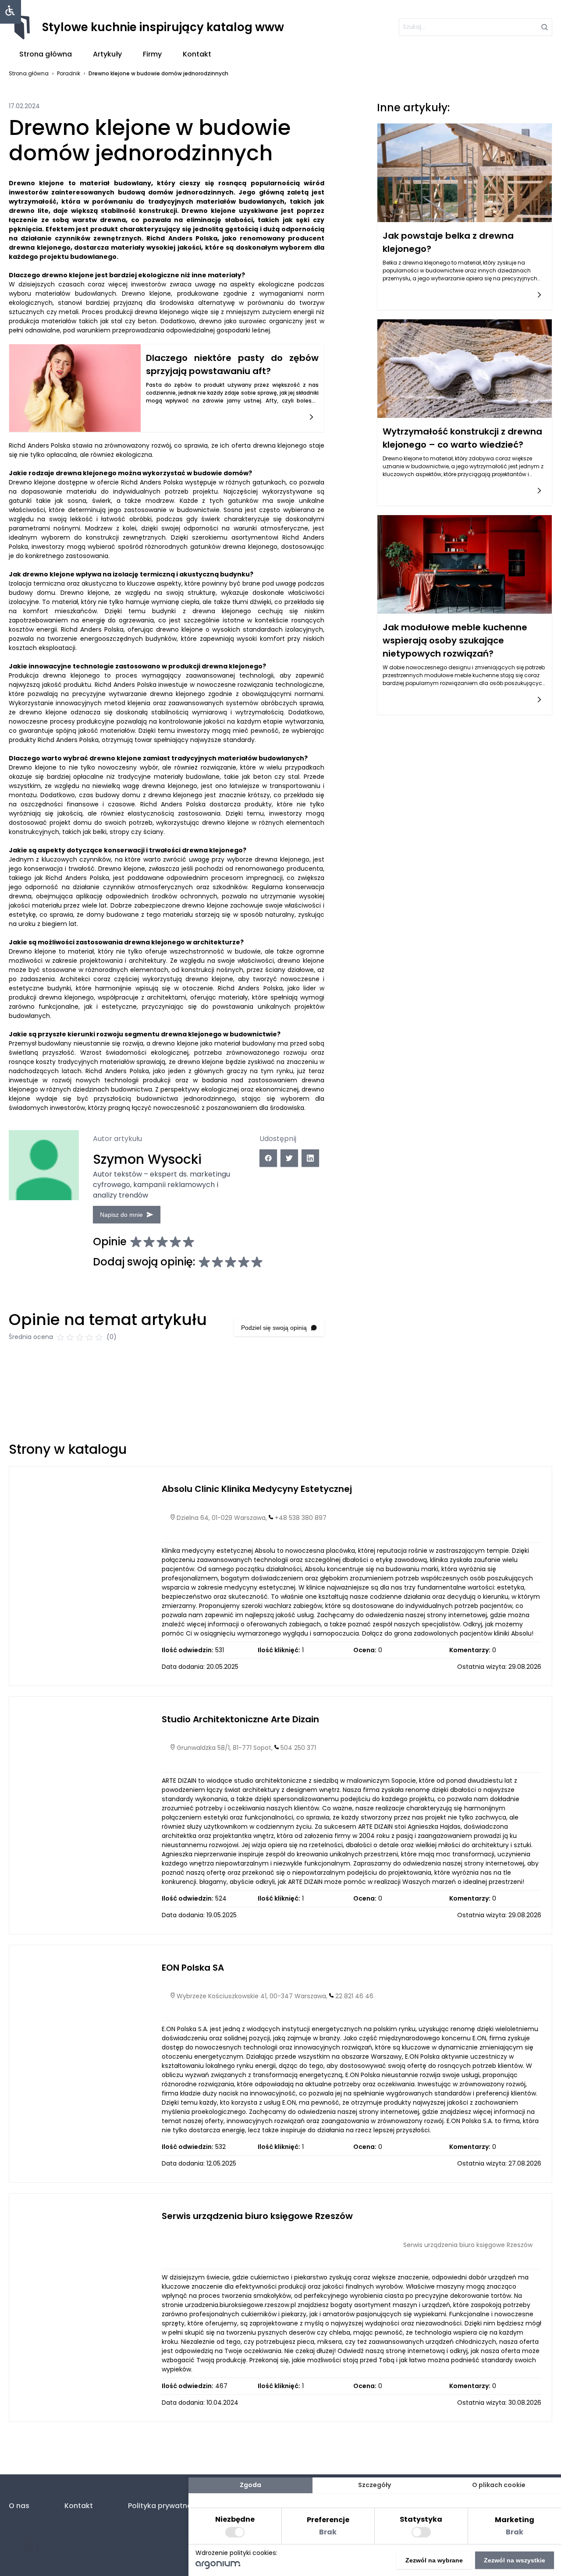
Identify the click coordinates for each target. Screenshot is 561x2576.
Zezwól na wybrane (434, 2560)
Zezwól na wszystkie (515, 2560)
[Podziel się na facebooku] (268, 1158)
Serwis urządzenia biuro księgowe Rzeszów (257, 2216)
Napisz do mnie (121, 1215)
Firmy (152, 54)
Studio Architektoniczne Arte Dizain (240, 1719)
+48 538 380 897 (301, 1518)
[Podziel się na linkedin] (310, 1158)
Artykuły (107, 54)
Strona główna (46, 54)
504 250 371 (298, 1748)
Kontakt (197, 54)
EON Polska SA (193, 1968)
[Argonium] (218, 2567)
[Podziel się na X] (289, 1158)
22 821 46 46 (354, 1996)
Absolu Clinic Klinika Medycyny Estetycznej (257, 1489)
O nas (19, 2506)
